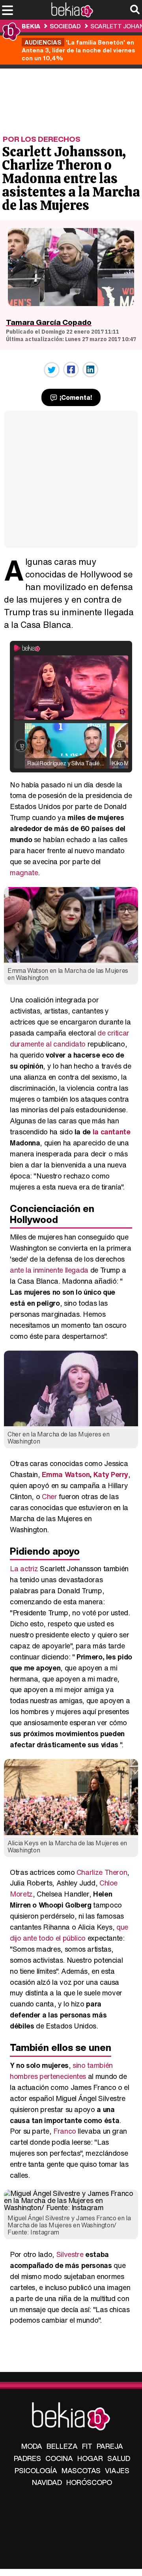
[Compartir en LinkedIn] (90, 369)
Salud (119, 2458)
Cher (50, 1496)
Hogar (90, 2458)
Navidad (47, 2482)
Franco (65, 2131)
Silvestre (70, 2254)
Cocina (59, 2458)
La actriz (24, 1568)
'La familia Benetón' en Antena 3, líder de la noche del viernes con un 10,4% (78, 50)
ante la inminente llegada (49, 1270)
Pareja (110, 2446)
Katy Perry (111, 1474)
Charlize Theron (102, 1872)
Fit (87, 2446)
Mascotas (81, 2470)
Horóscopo (89, 2482)
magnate (24, 872)
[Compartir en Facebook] (71, 369)
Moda (32, 2446)
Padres (27, 2458)
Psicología (36, 2470)
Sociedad (65, 26)
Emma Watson (66, 1474)
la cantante (112, 1132)
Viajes (117, 2470)
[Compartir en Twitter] (52, 370)
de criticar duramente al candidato (70, 1038)
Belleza (62, 2446)
